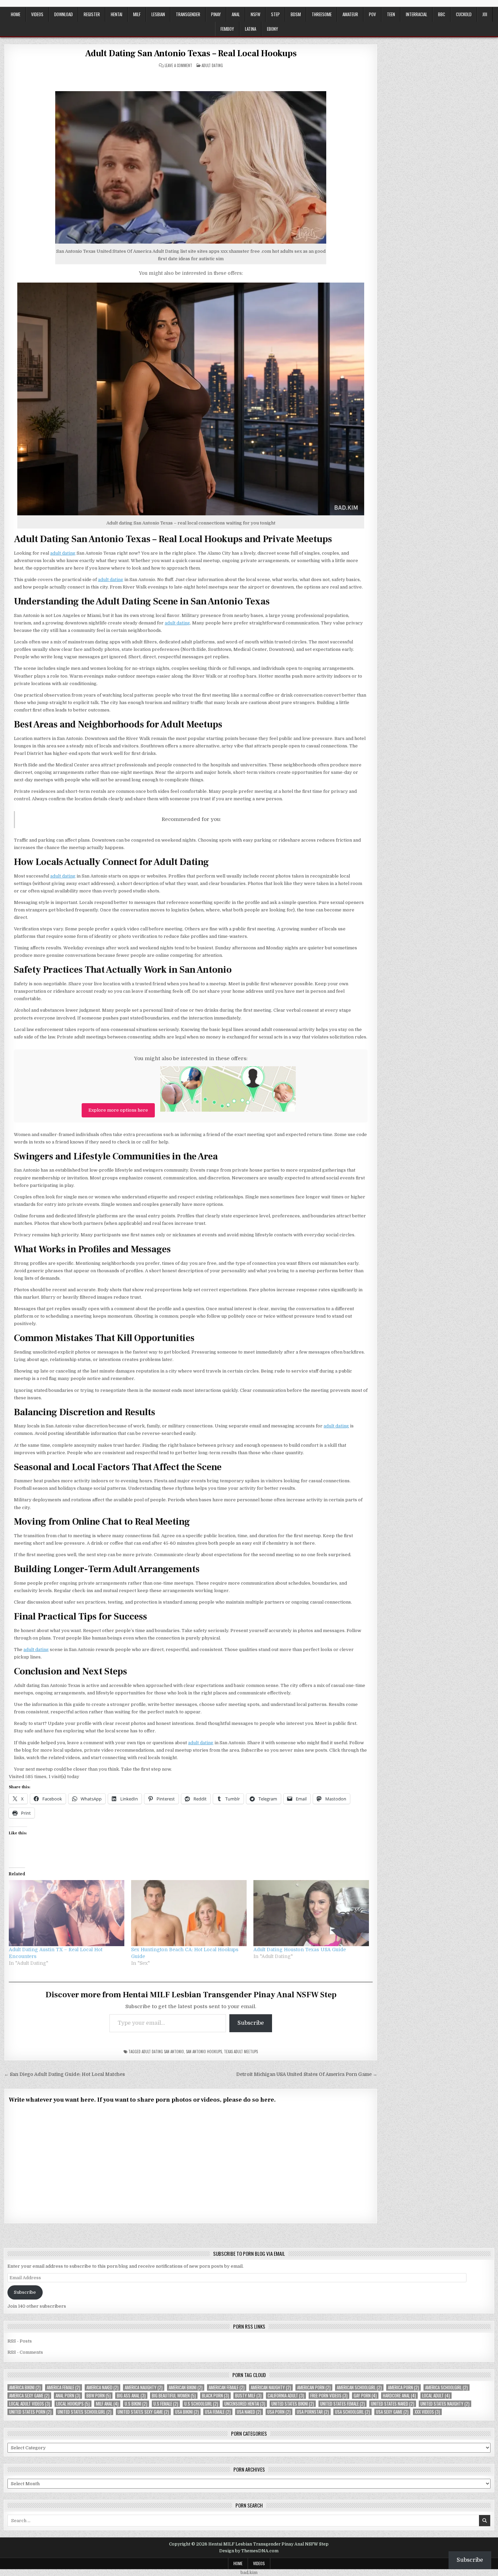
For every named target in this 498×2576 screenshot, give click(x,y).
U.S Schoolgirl (201, 2404)
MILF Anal (107, 2404)
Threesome (322, 14)
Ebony (273, 29)
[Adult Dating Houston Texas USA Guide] (311, 1913)
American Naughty (271, 2387)
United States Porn (30, 2412)
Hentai (117, 14)
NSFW (255, 14)
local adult (436, 2396)
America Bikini (25, 2387)
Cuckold (464, 14)
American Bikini (186, 2387)
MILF (137, 14)
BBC (442, 14)
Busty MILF (248, 2396)
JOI (485, 14)
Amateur (350, 14)
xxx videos (427, 2412)
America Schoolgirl (447, 2387)
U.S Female (166, 2404)
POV (372, 14)
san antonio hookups (204, 2052)
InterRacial (417, 14)
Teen (391, 14)
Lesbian (158, 14)
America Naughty (144, 2387)
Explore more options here (118, 1110)
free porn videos (329, 2396)
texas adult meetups (241, 2052)
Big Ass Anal (131, 2396)
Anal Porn (68, 2396)
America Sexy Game (29, 2396)
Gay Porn (365, 2396)
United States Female (343, 2404)
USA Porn (279, 2412)
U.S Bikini (136, 2404)
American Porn (314, 2387)
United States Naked (393, 2404)
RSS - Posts (20, 2341)
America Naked (102, 2387)
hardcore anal (399, 2396)
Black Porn (215, 2396)
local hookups (73, 2404)
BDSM (296, 14)
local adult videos (30, 2404)
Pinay (216, 14)
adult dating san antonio (163, 2052)
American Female (227, 2387)
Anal (236, 14)
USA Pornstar (313, 2412)
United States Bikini (293, 2404)
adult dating (63, 553)
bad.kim (249, 2572)
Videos (37, 14)
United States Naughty (445, 2404)
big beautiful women (174, 2396)
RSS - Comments (25, 2352)
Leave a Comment (178, 66)
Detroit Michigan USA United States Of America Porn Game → (307, 2074)
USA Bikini (187, 2412)
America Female (64, 2387)
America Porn (403, 2387)
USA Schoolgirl (352, 2412)
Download (64, 14)
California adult (286, 2396)
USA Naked (249, 2412)
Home (16, 14)
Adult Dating (212, 65)
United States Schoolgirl (85, 2412)
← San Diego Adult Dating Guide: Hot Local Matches (65, 2074)
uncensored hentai (245, 2404)
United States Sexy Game (143, 2412)
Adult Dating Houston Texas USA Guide (300, 1950)
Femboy (227, 29)
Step (275, 14)
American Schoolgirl (359, 2387)
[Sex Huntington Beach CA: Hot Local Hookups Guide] (189, 1913)
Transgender (188, 14)
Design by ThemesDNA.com (249, 2551)
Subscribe (251, 2023)
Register (92, 14)
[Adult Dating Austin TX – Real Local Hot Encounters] (67, 1913)
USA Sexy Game (392, 2412)
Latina (251, 29)
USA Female (218, 2412)
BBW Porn (99, 2396)
